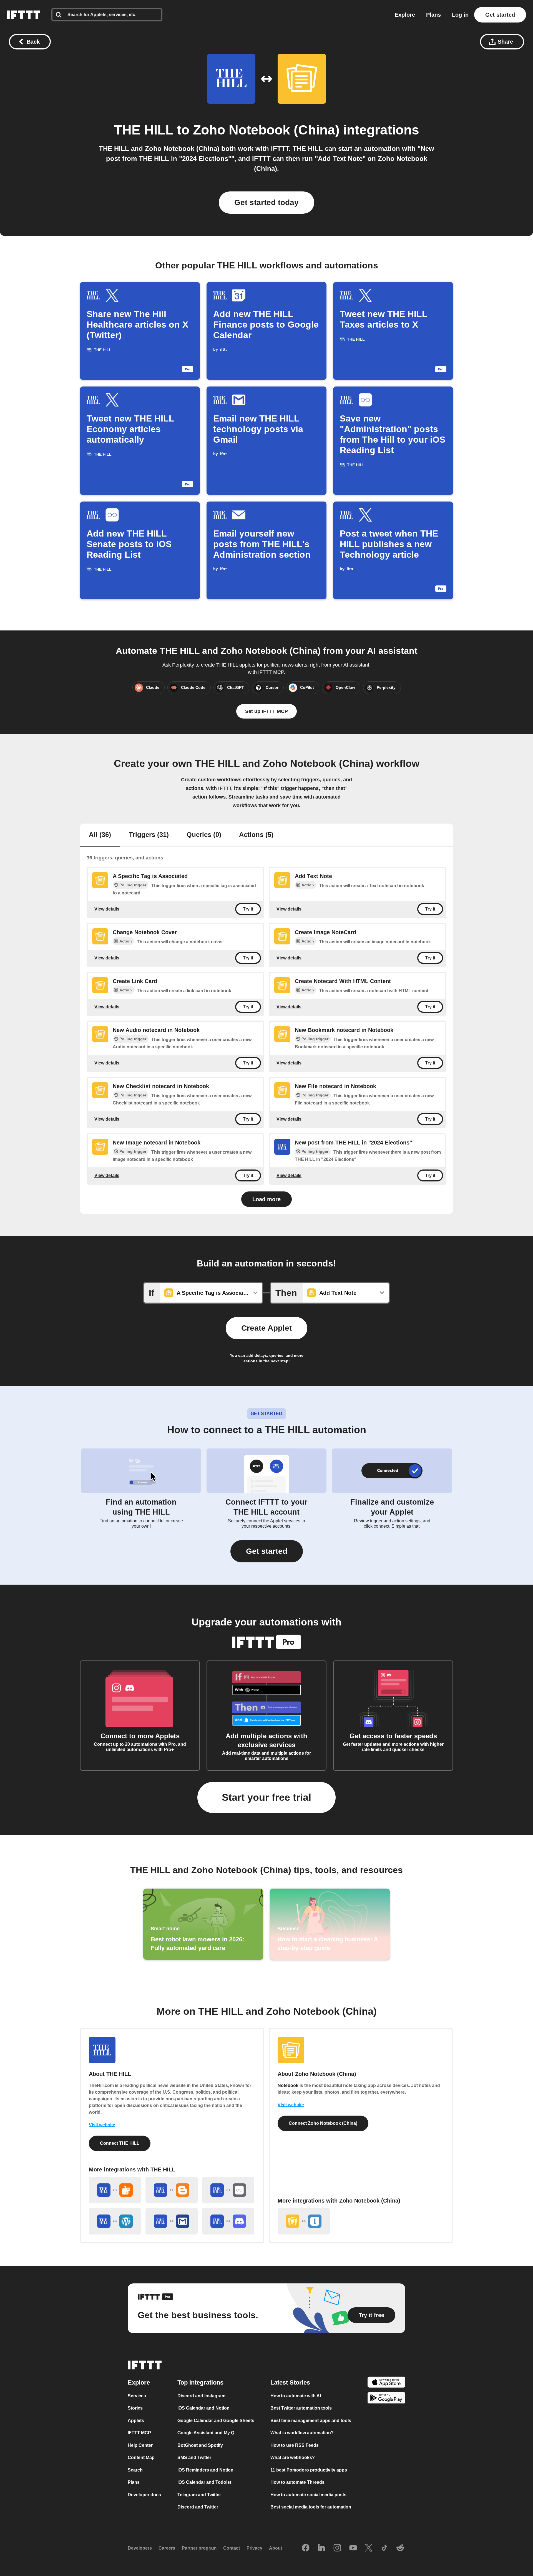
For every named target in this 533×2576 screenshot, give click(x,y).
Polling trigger (133, 885)
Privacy (254, 2548)
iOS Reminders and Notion (205, 2470)
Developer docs (144, 2495)
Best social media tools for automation (311, 2507)
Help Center (140, 2445)
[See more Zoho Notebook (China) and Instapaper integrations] (304, 2221)
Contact (232, 2548)
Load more (266, 1199)
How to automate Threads (297, 2482)
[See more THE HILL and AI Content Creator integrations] (115, 2190)
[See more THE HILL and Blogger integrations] (172, 2190)
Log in (460, 15)
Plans (433, 15)
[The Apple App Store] (386, 2383)
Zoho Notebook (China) (266, 130)
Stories (135, 2408)
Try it (248, 909)
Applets (136, 2421)
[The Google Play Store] (386, 2399)
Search (135, 2470)
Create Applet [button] (266, 1328)
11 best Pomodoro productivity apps (309, 2470)
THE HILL (144, 130)
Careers (167, 2548)
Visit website (102, 2125)
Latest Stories (290, 2382)
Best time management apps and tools (311, 2421)
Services (137, 2396)
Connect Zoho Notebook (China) (323, 2123)
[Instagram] (337, 2548)
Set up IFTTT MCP (266, 711)
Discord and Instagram (201, 2396)
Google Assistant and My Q (206, 2433)
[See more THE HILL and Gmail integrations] (172, 2221)
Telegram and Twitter (199, 2495)
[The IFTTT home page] (24, 15)
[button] (267, 1551)
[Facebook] (306, 2548)
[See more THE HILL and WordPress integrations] (115, 2221)
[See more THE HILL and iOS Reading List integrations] (228, 2190)
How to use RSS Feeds (295, 2445)
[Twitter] (369, 2548)
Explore (405, 15)
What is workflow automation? (302, 2433)
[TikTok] (384, 2548)
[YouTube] (353, 2548)
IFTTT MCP (139, 2433)
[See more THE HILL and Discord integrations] (228, 2221)
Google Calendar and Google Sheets (216, 2421)
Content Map (141, 2457)
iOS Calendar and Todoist (204, 2482)
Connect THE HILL (120, 2143)
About (276, 2548)
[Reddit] (400, 2548)
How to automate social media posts (308, 2495)
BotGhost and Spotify (200, 2445)
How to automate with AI (296, 2396)
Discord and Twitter (198, 2507)
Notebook (288, 2085)
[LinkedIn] (321, 2548)
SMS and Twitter (194, 2457)
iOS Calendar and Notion (203, 2408)
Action (308, 885)
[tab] (100, 835)
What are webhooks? (293, 2457)
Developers (140, 2548)
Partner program (199, 2548)
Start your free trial (266, 1797)
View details (107, 909)
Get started (500, 15)
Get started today (266, 202)
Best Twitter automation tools (301, 2408)
